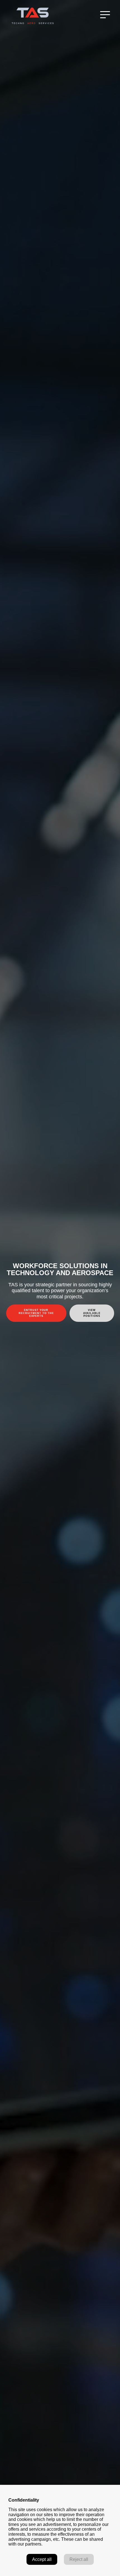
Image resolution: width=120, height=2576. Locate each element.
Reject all (79, 2559)
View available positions (92, 1313)
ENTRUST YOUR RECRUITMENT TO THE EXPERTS (36, 1313)
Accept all (42, 2559)
